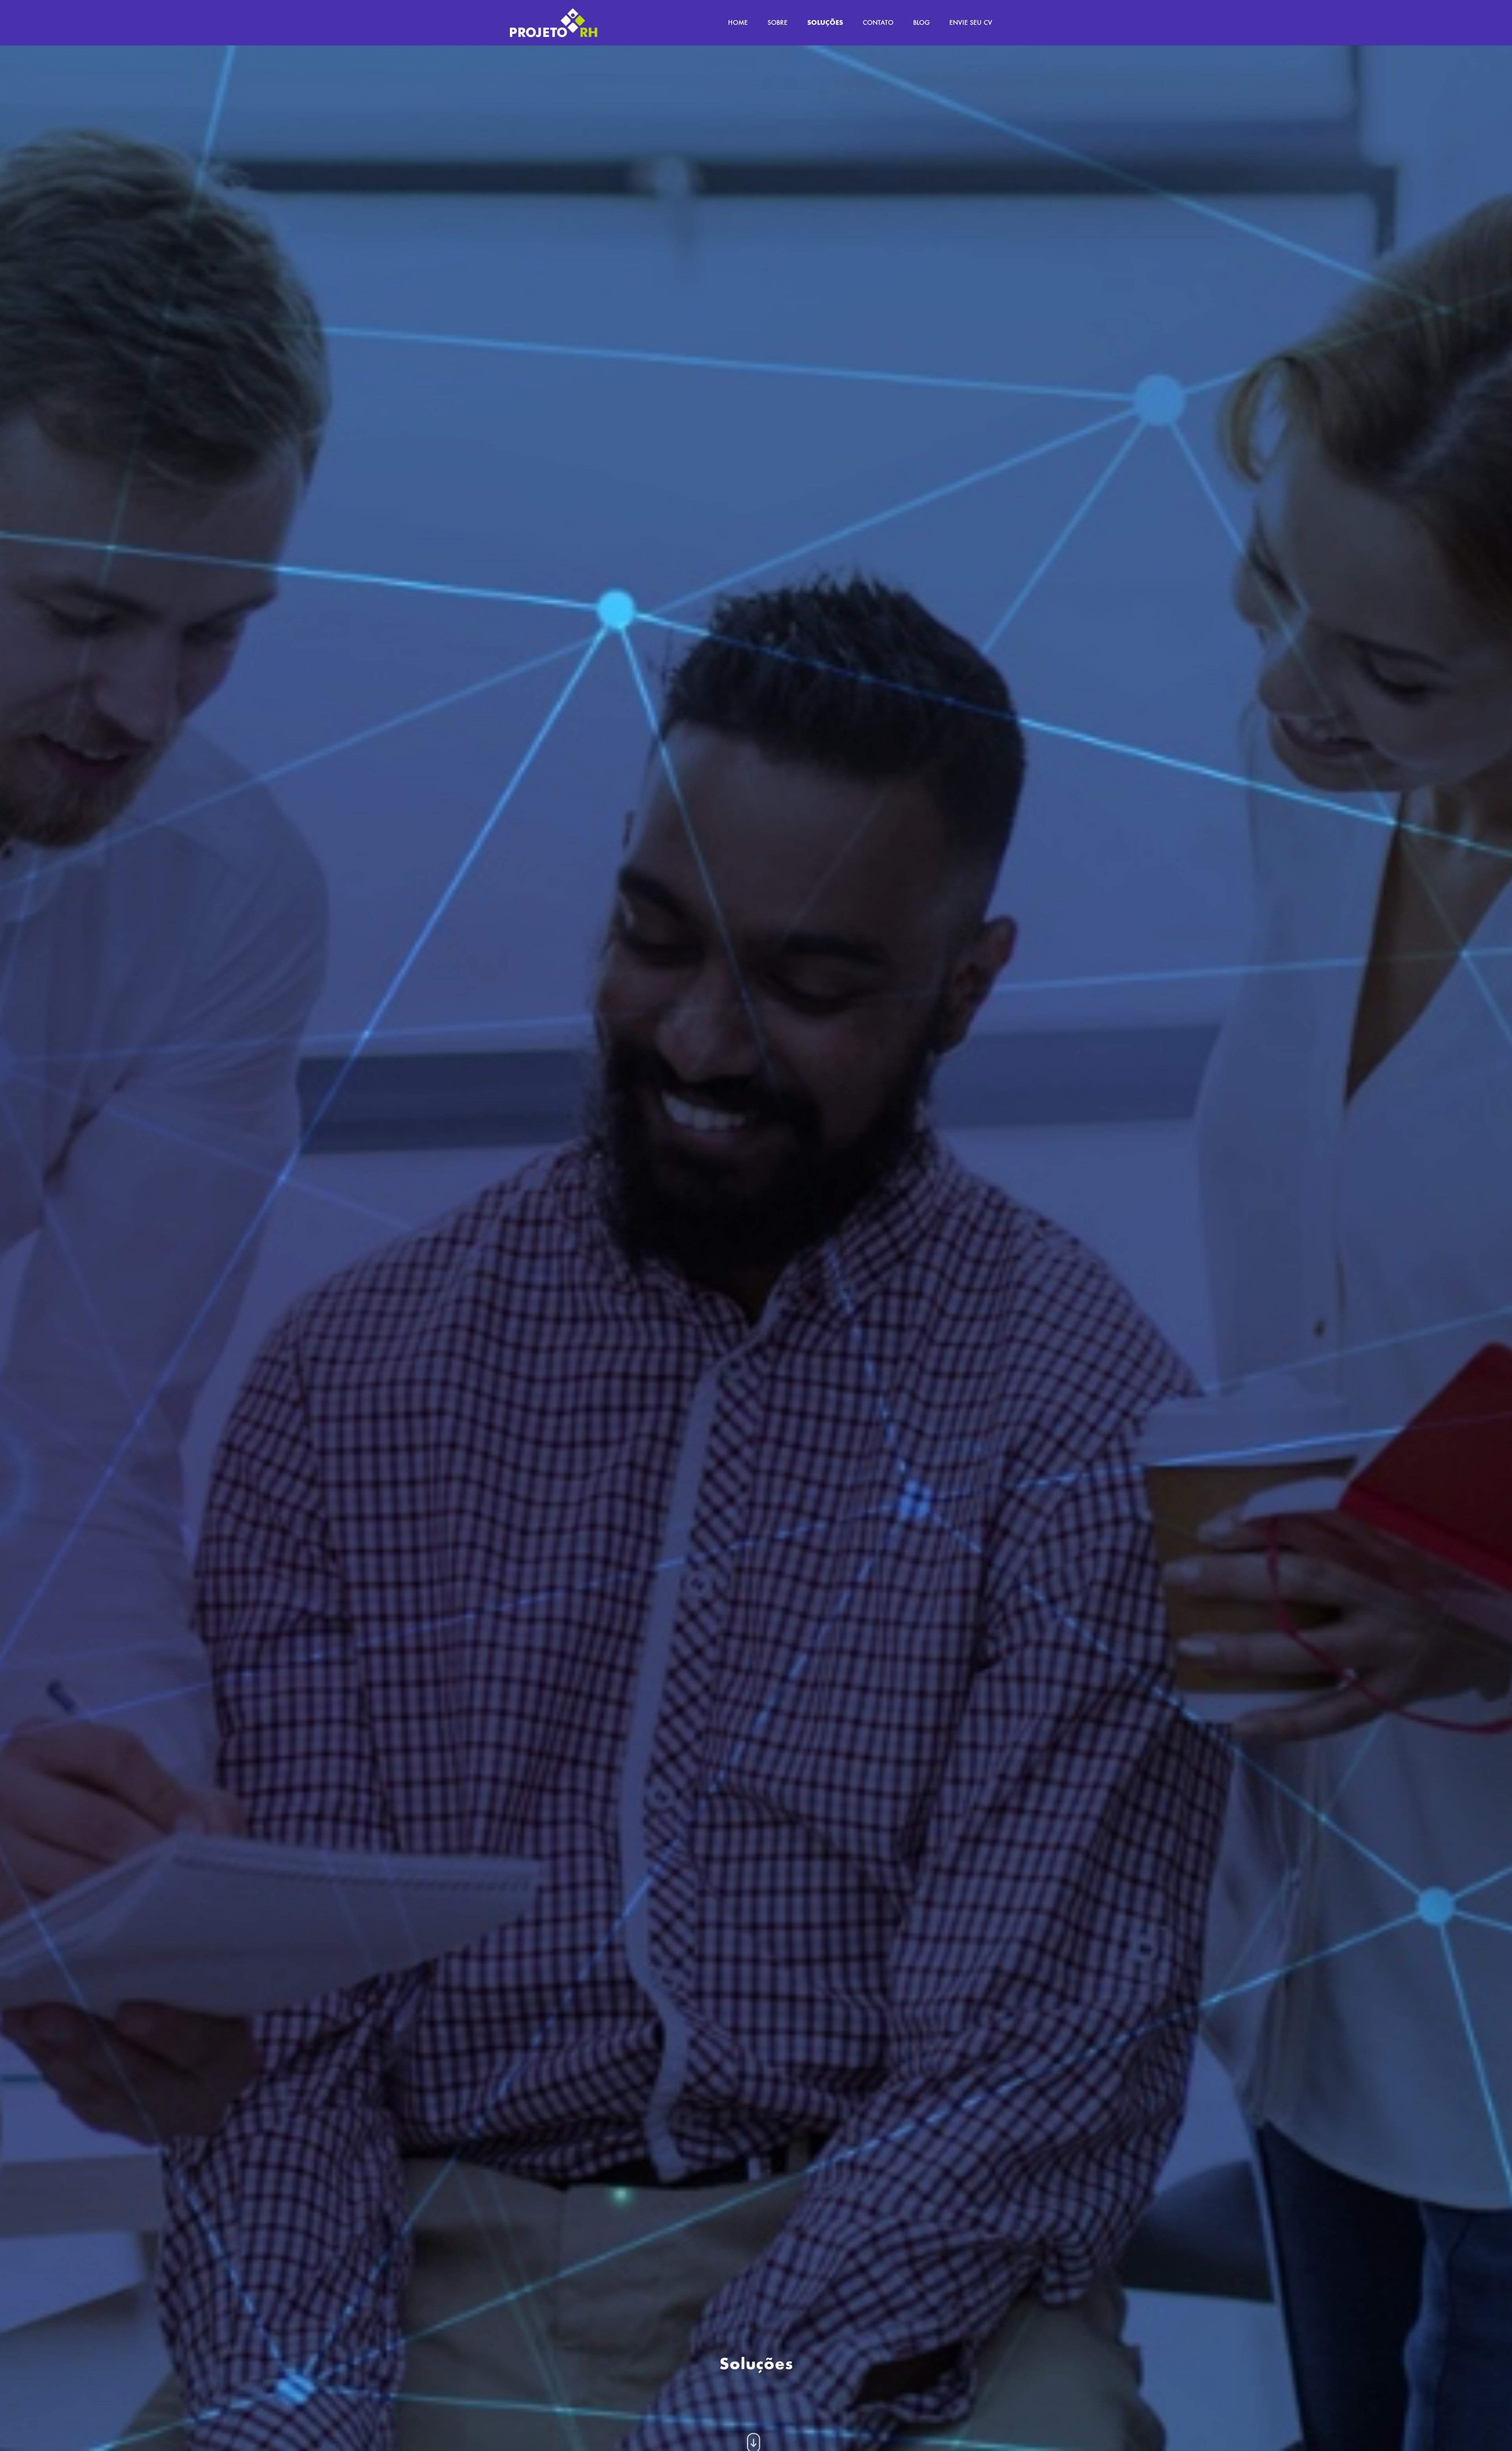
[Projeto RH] (554, 23)
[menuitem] (738, 23)
